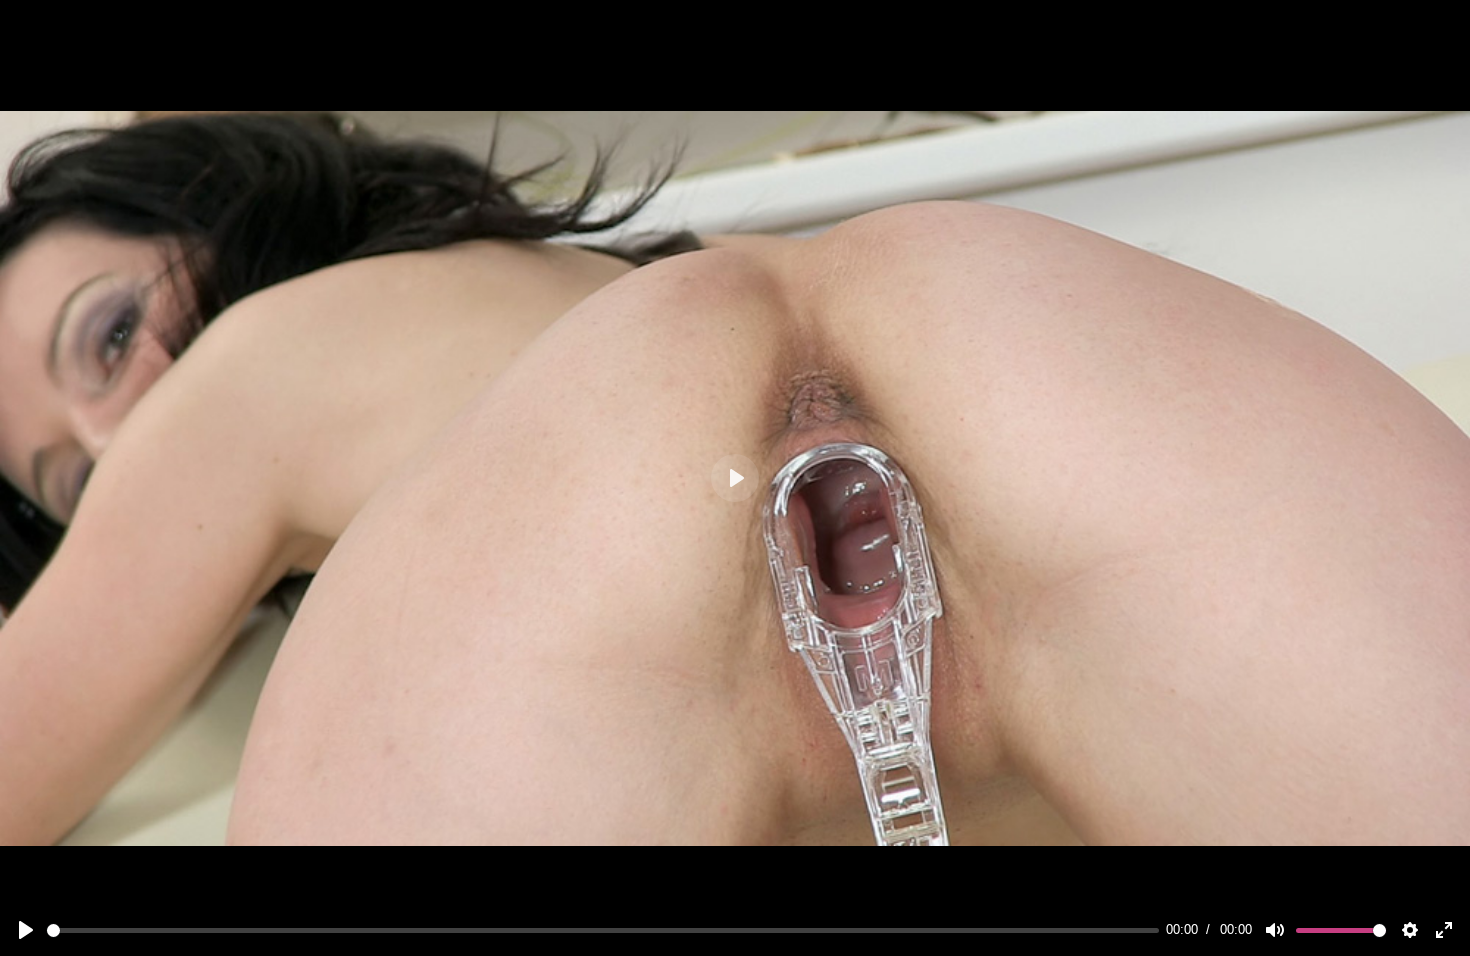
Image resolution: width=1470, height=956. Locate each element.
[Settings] (1410, 930)
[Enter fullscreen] (1444, 930)
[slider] (603, 930)
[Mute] (1275, 930)
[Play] (26, 930)
